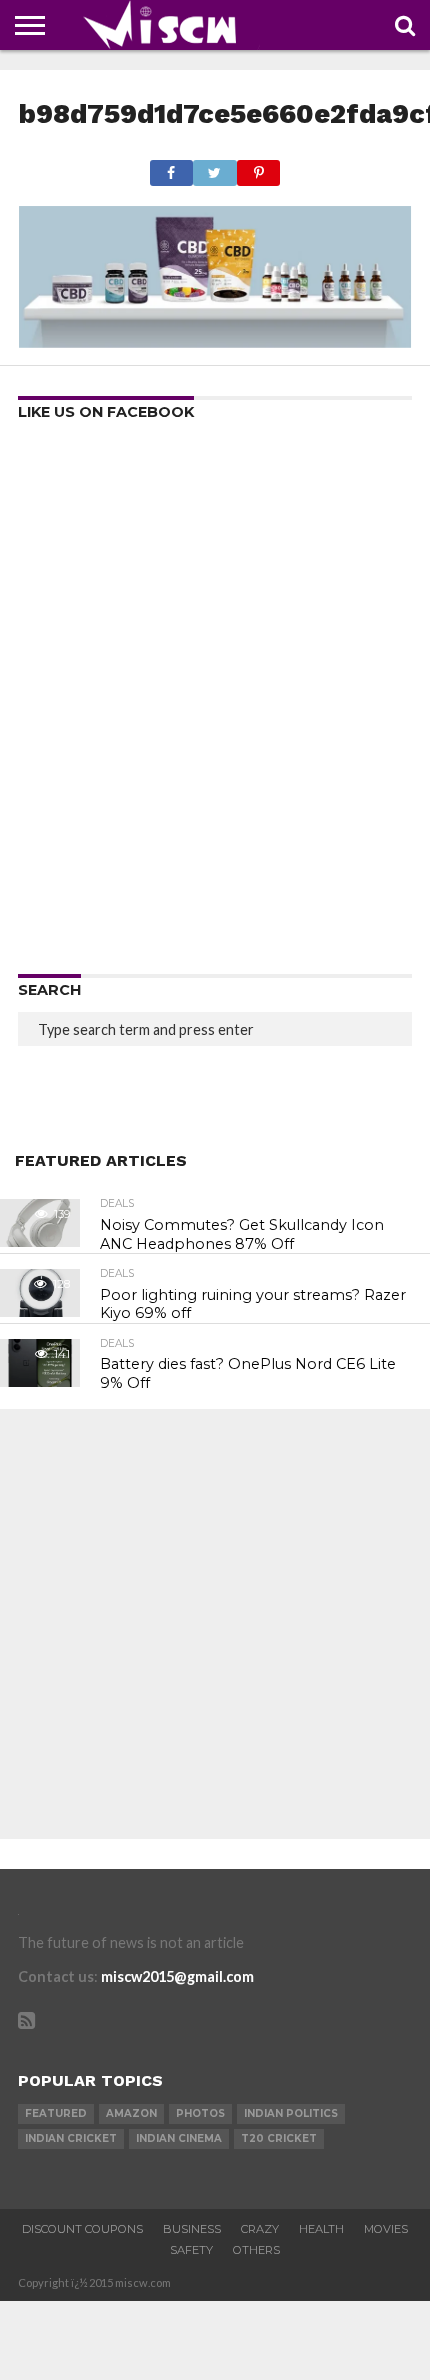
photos (200, 2113)
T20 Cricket (279, 2138)
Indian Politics (291, 2113)
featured (56, 2113)
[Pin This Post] (259, 167)
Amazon (131, 2113)
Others (256, 2250)
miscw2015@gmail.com (177, 1976)
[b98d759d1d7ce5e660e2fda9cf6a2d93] (215, 341)
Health (321, 2229)
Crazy (260, 2229)
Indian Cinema (179, 2138)
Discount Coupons (82, 2229)
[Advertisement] (215, 704)
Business (192, 2229)
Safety (191, 2250)
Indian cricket (71, 2138)
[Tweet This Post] (215, 167)
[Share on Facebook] (171, 167)
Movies (386, 2229)
